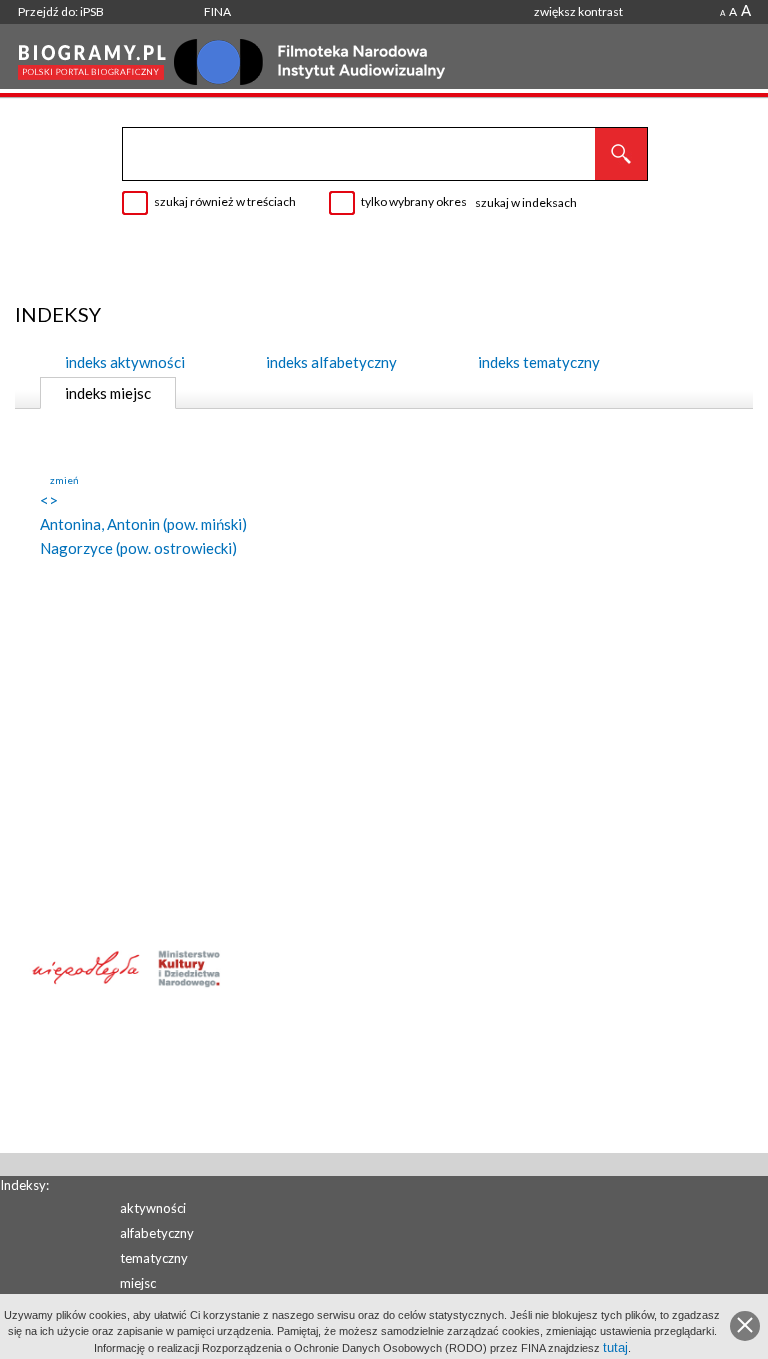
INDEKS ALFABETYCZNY (331, 362)
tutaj (615, 1347)
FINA (217, 11)
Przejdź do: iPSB (61, 11)
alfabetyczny (157, 1233)
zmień (64, 480)
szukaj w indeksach (526, 202)
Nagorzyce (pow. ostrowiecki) (138, 548)
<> (49, 500)
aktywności (153, 1208)
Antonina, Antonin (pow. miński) (143, 524)
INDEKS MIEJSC (108, 393)
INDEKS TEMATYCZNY (539, 362)
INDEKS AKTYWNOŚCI (125, 362)
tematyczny (154, 1258)
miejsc (138, 1283)
